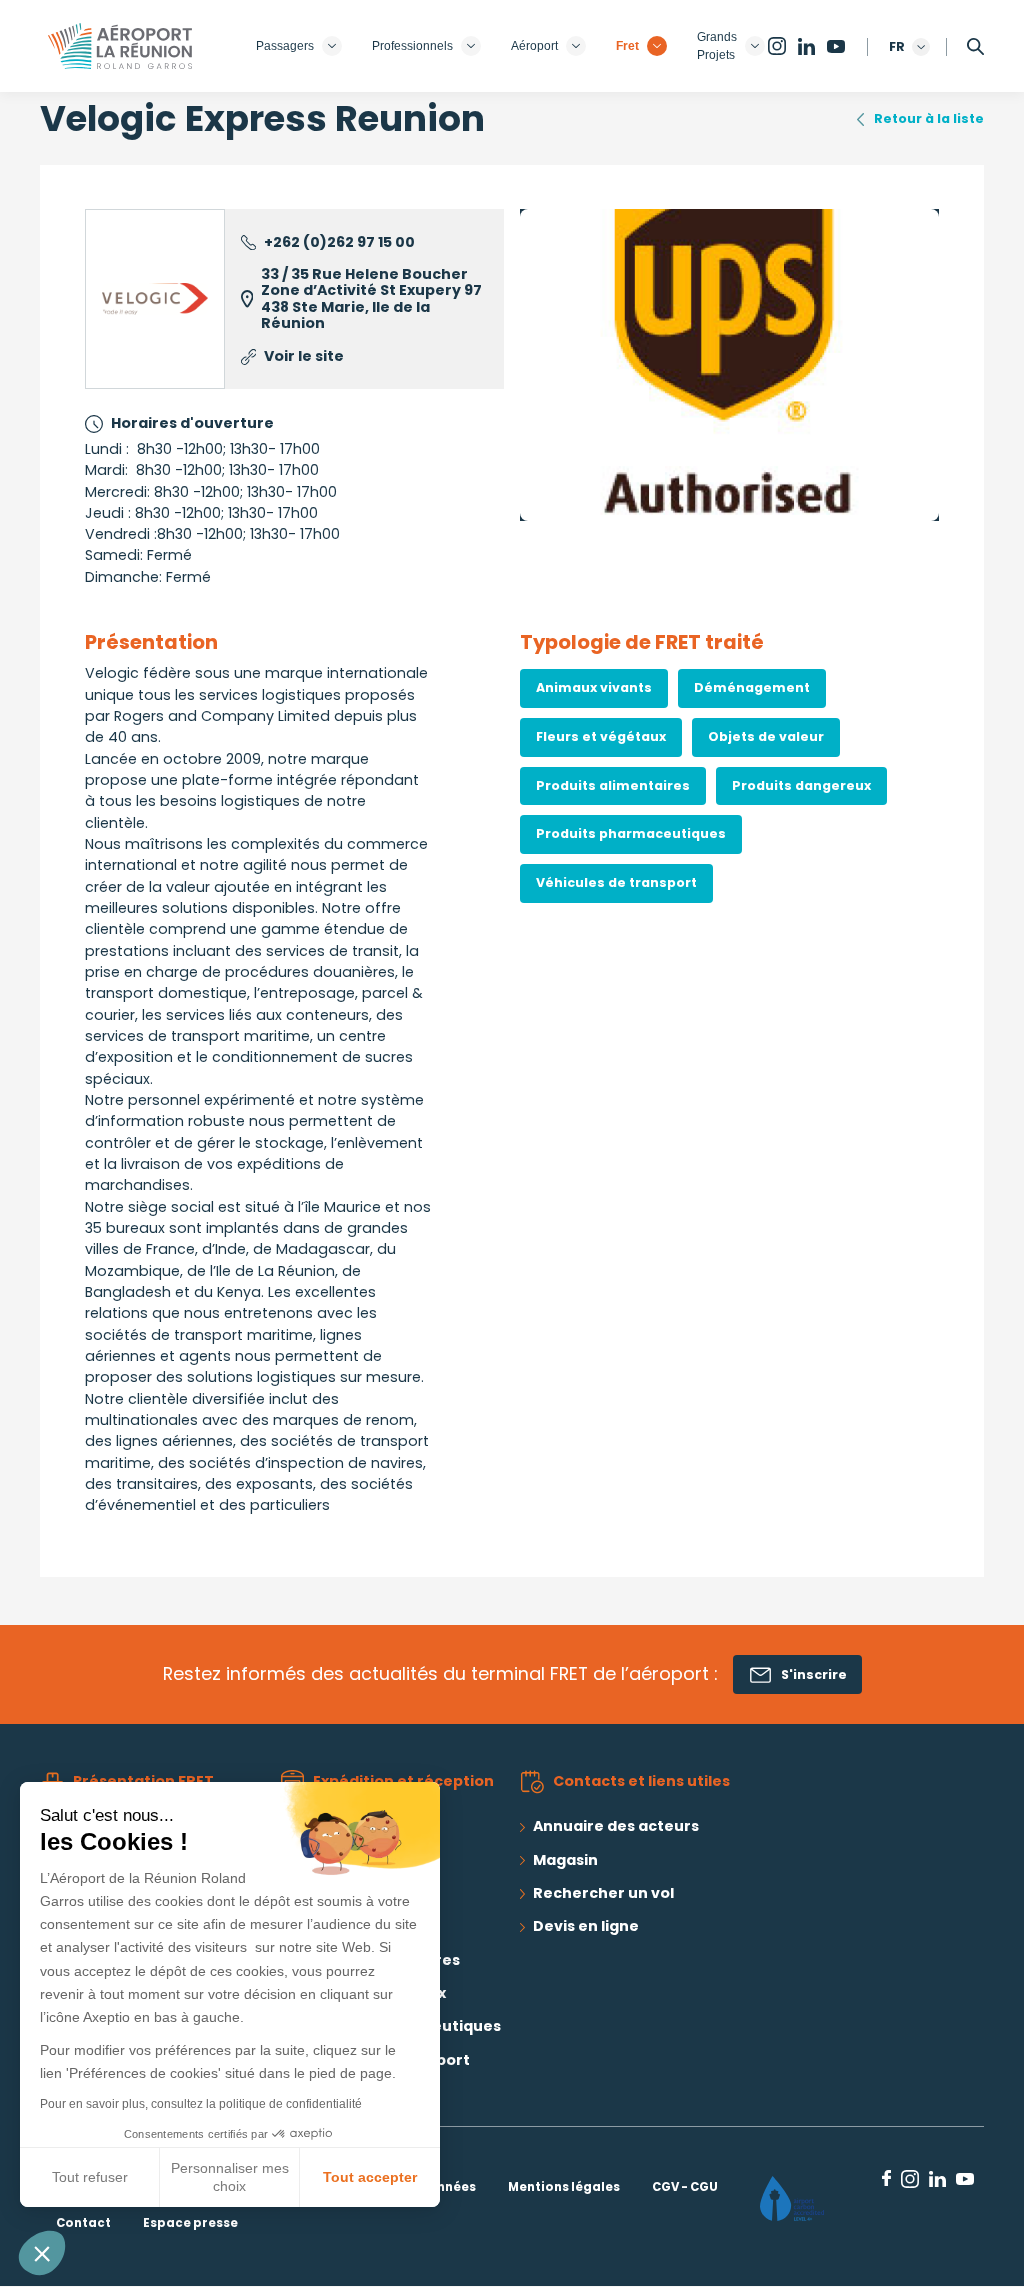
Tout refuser (90, 2177)
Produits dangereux (801, 785)
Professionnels (412, 46)
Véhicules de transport (616, 882)
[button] (42, 2253)
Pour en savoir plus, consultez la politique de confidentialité (201, 2104)
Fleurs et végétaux (601, 736)
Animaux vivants (594, 687)
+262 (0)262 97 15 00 (339, 242)
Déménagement (752, 687)
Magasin (565, 1860)
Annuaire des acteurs (616, 1826)
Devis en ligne (586, 1926)
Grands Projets (717, 46)
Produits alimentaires (613, 785)
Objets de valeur (766, 736)
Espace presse (190, 2223)
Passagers (285, 46)
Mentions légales (564, 2187)
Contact (83, 2223)
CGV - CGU (685, 2187)
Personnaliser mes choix (230, 2177)
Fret (627, 46)
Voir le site (304, 356)
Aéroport (534, 46)
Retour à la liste (929, 118)
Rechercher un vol (603, 1893)
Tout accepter (370, 2177)
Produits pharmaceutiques (631, 833)
